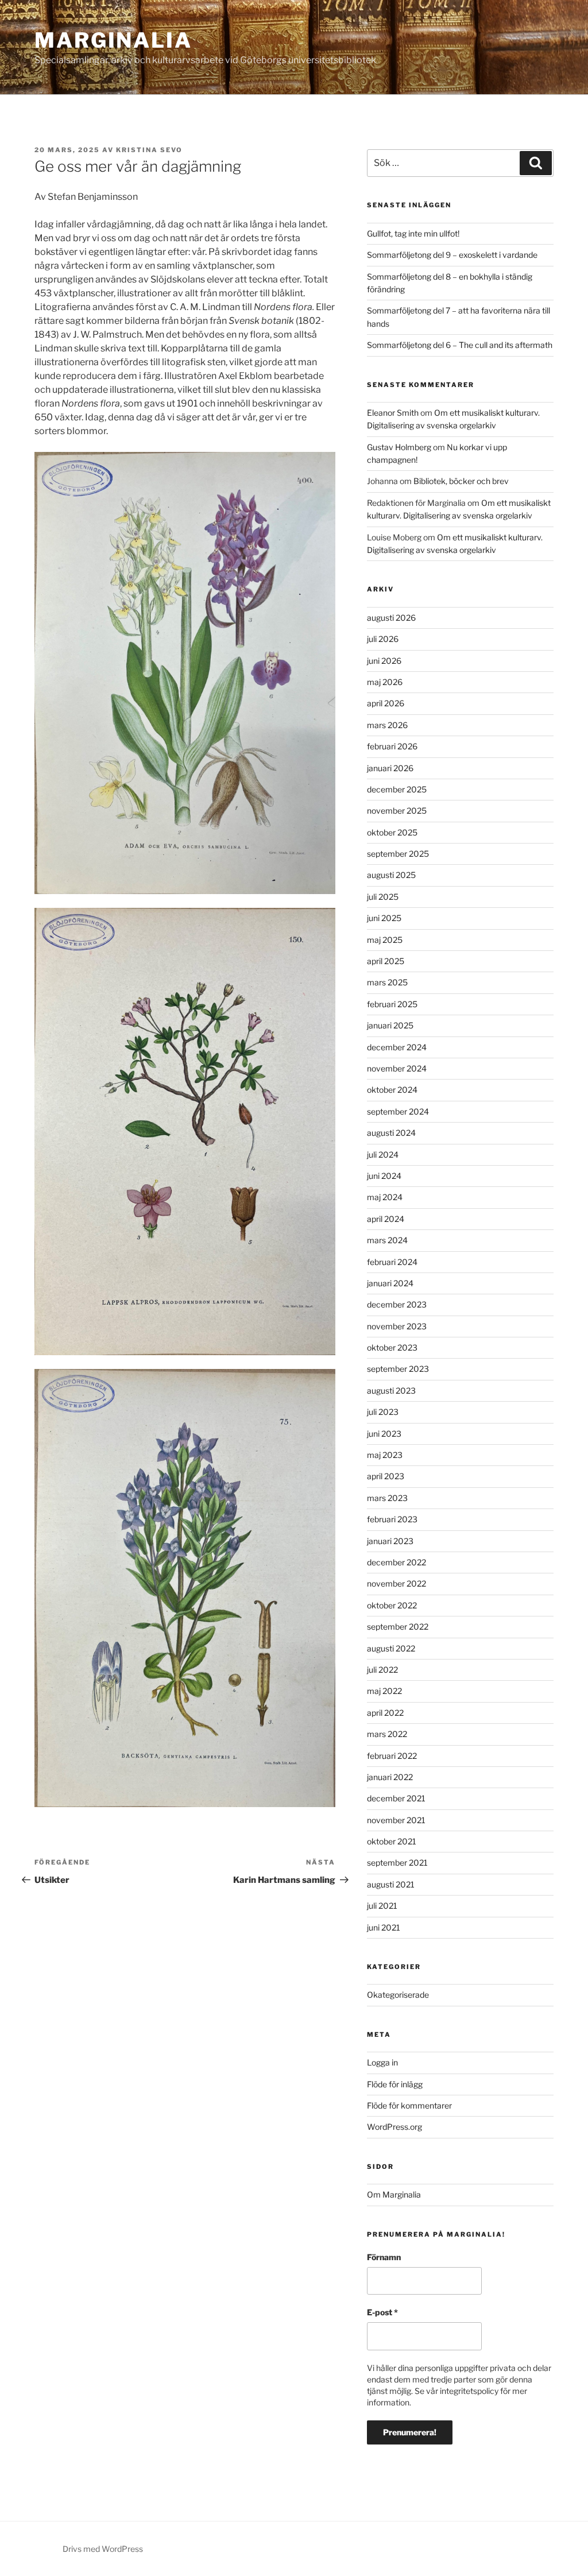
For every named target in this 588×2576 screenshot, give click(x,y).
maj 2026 (385, 682)
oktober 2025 (392, 832)
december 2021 (396, 1798)
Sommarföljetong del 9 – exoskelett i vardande (452, 255)
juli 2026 (383, 639)
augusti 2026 (391, 618)
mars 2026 (387, 725)
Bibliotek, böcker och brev (461, 481)
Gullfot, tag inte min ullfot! (413, 233)
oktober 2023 (392, 1347)
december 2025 (397, 789)
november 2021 (396, 1820)
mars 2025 (387, 982)
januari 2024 (390, 1283)
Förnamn (384, 2257)
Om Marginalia (394, 2194)
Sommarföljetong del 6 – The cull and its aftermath (460, 345)
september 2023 (398, 1369)
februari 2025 (392, 1004)
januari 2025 (390, 1025)
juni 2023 (384, 1434)
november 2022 (396, 1583)
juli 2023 (383, 1412)
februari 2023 (392, 1519)
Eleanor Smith (393, 413)
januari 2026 (390, 768)
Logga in (382, 2062)
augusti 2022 (391, 1648)
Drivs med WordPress (103, 2549)
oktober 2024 (392, 1090)
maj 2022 (384, 1691)
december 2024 (397, 1047)
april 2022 (385, 1713)
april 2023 (386, 1476)
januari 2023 (390, 1541)
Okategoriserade (398, 1995)
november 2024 (397, 1068)
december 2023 (397, 1304)
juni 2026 (384, 661)
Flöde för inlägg (395, 2084)
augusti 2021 (391, 1884)
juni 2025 (384, 918)
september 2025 (398, 854)
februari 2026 (392, 746)
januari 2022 (390, 1777)
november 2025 (397, 811)
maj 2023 (385, 1455)
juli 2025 (383, 897)
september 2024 (398, 1111)
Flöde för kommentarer (409, 2105)
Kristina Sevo (149, 150)
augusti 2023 (391, 1391)
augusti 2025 (391, 875)
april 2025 (386, 961)
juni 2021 (384, 1927)
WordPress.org (394, 2127)
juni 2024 (384, 1176)
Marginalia (113, 40)
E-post (382, 2312)
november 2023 (397, 1326)
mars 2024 (387, 1240)
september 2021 (397, 1863)
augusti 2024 (391, 1133)
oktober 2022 (392, 1605)
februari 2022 (392, 1756)
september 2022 (398, 1627)
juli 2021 (382, 1906)
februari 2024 (392, 1262)
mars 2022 (387, 1734)
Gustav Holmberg (399, 447)
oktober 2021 (392, 1841)
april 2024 (386, 1219)
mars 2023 (387, 1498)
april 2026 (386, 703)
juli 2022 (382, 1670)
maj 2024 (385, 1197)
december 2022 (396, 1562)
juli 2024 (383, 1154)
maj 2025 (385, 940)
